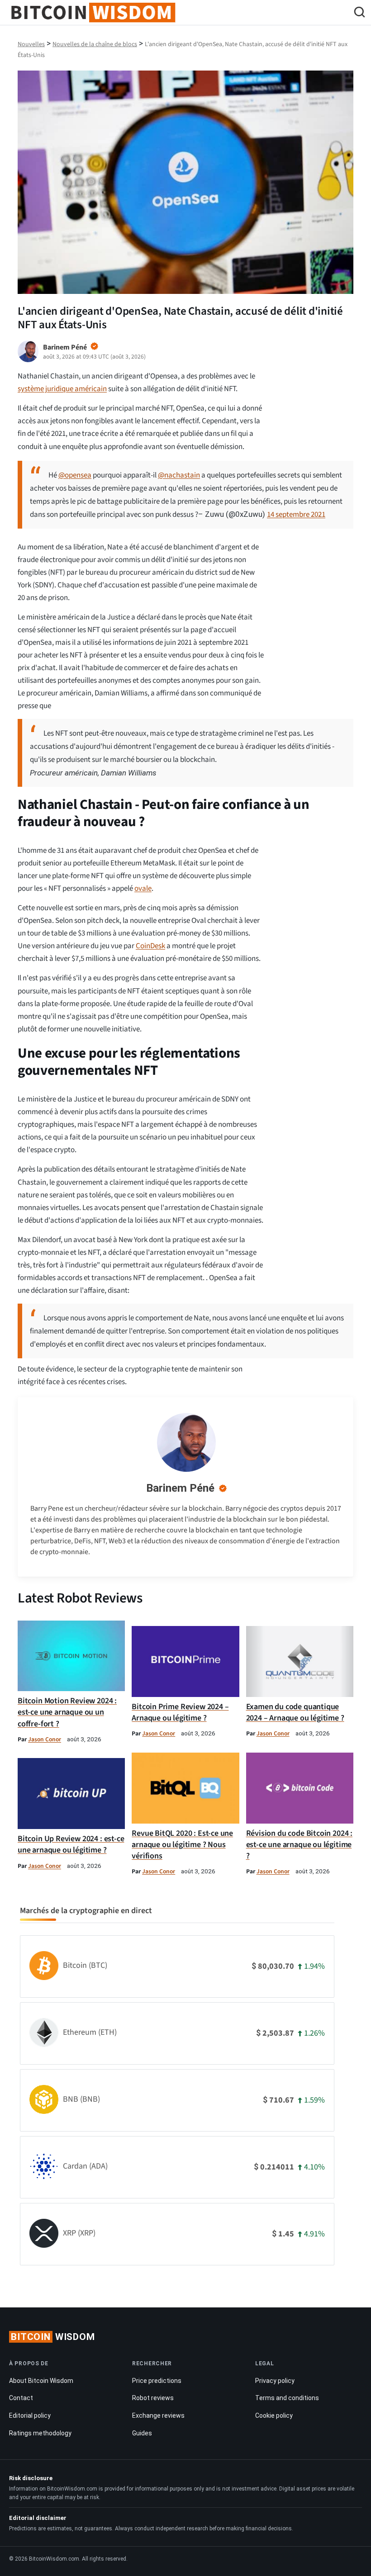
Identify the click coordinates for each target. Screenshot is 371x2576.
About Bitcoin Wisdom (41, 2381)
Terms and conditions (287, 2398)
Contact (21, 2398)
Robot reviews (153, 2398)
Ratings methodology (40, 2433)
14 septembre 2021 (296, 515)
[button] (359, 13)
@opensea (75, 475)
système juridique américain (62, 389)
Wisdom (53, 2337)
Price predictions (157, 2381)
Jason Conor (45, 1739)
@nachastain (179, 475)
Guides (142, 2433)
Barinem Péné (180, 1488)
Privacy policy (275, 2381)
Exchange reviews (158, 2415)
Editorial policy (30, 2415)
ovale (143, 889)
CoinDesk (150, 946)
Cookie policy (274, 2415)
